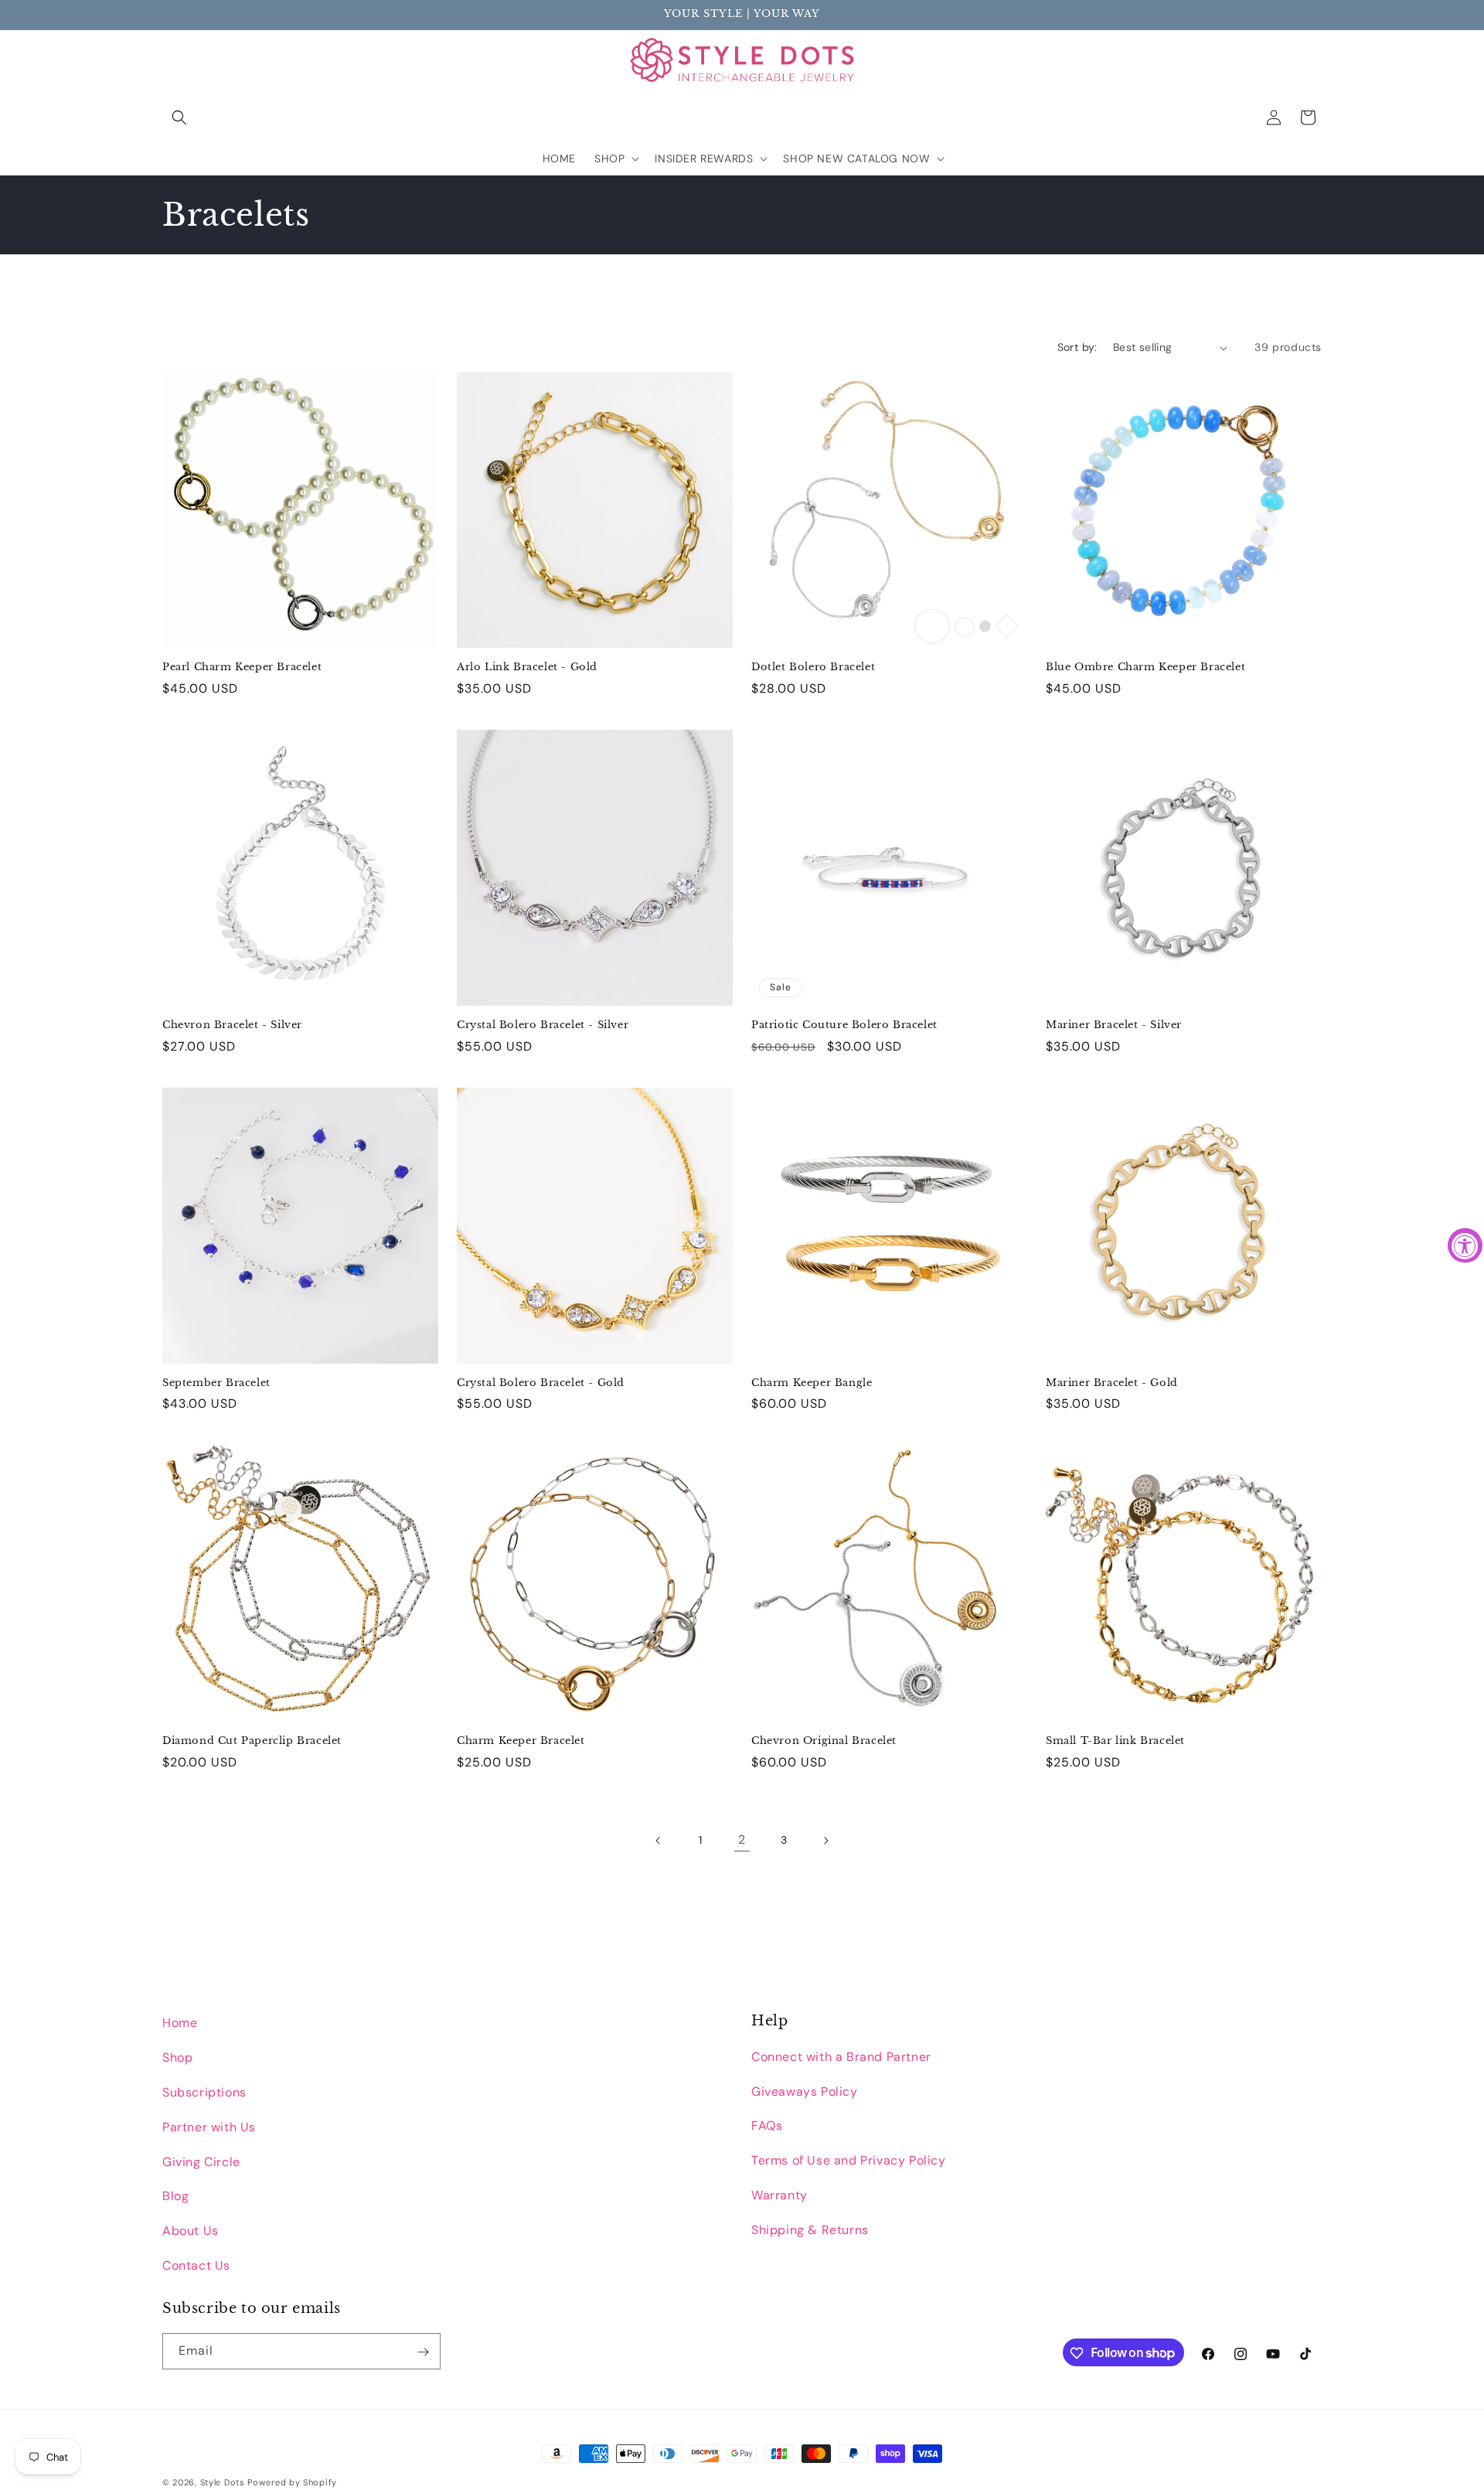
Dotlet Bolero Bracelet (813, 667)
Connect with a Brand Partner (841, 2056)
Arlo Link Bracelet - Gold (527, 667)
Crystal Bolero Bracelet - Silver (543, 1025)
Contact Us (196, 2265)
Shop (177, 2057)
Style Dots (223, 2482)
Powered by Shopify (292, 2482)
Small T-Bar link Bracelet (1115, 1741)
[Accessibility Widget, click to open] (1465, 1245)
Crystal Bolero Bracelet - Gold (541, 1383)
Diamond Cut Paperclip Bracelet (252, 1741)
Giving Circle (201, 2161)
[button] (179, 118)
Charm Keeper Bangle (812, 1383)
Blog (175, 2196)
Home (180, 2023)
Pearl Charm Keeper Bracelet (242, 667)
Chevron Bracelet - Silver (232, 1025)
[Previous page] (659, 1841)
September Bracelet (216, 1383)
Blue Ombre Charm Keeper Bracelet (1145, 667)
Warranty (779, 2194)
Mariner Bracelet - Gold (1112, 1383)
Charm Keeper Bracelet (521, 1741)
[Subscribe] (423, 2352)
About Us (191, 2231)
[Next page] (825, 1841)
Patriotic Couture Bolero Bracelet (844, 1025)
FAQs (767, 2126)
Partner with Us (209, 2126)
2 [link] (742, 1839)
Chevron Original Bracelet (824, 1741)
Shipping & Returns (810, 2229)
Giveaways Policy (805, 2091)
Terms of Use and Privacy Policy (849, 2160)
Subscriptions (204, 2091)
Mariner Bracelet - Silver (1114, 1025)
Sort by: (1077, 347)
